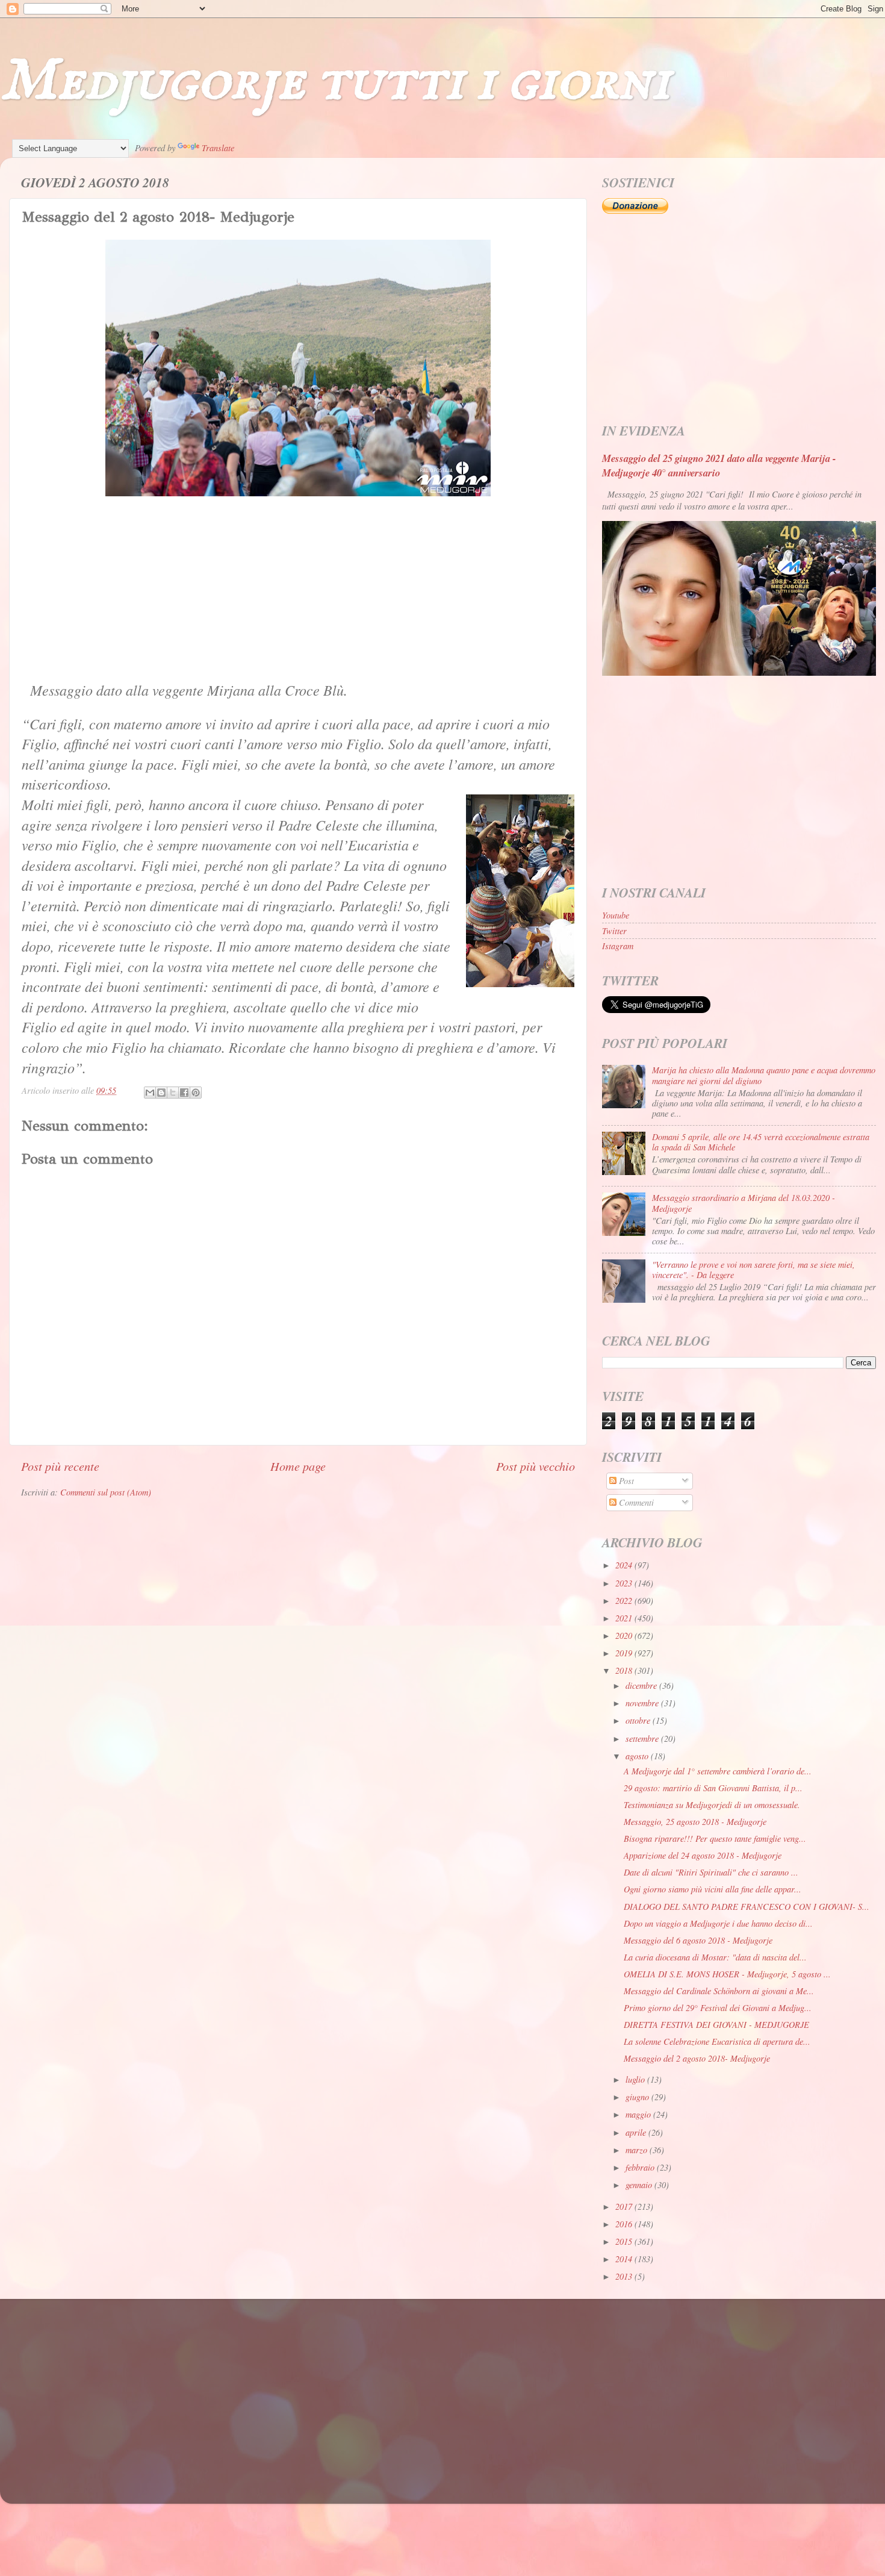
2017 (625, 2206)
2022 (625, 1601)
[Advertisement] (298, 590)
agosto (638, 1756)
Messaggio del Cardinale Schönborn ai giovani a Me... (719, 1991)
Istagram (618, 946)
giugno (638, 2097)
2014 (625, 2259)
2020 (625, 1636)
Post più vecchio (536, 1466)
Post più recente (60, 1466)
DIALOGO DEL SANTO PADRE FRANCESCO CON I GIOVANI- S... (747, 1907)
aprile (637, 2132)
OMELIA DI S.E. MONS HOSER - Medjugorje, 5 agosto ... (727, 1974)
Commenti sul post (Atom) (106, 1492)
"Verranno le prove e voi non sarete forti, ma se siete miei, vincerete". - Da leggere (753, 1270)
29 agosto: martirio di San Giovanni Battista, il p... (713, 1788)
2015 (625, 2241)
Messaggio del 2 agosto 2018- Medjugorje (697, 2058)
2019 (625, 1653)
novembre (643, 1703)
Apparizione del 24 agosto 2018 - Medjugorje (703, 1855)
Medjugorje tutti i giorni (335, 82)
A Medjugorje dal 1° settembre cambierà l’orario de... (718, 1771)
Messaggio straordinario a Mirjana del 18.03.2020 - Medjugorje (744, 1203)
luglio (636, 2079)
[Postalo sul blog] (161, 1093)
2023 (625, 1583)
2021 (625, 1618)
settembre (643, 1739)
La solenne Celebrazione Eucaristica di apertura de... (717, 2041)
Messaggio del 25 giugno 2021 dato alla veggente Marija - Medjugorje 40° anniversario (719, 465)
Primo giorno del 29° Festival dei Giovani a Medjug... (718, 2008)
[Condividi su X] (173, 1093)
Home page (298, 1466)
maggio (639, 2114)
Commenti (635, 1502)
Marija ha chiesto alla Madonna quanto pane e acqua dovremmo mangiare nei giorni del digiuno (764, 1075)
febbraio (641, 2167)
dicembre (642, 1686)
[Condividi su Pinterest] (196, 1093)
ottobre (639, 1720)
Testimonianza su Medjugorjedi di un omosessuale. (712, 1805)
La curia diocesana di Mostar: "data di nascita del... (715, 1957)
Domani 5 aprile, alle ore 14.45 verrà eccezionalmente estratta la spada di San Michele (761, 1142)
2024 (625, 1565)
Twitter (614, 931)
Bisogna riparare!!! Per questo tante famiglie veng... (715, 1838)
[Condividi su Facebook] (184, 1093)
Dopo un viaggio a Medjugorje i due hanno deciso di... (718, 1923)
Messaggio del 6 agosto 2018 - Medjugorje (698, 1940)
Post (625, 1481)
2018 (625, 1670)
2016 (625, 2224)
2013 (625, 2276)
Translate (218, 148)
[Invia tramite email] (150, 1093)
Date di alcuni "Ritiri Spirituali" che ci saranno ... (711, 1872)
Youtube (616, 915)
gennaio (640, 2185)
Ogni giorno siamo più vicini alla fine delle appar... (713, 1889)
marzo (638, 2150)
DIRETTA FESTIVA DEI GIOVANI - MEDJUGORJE (716, 2025)
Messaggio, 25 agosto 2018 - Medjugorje (695, 1822)
